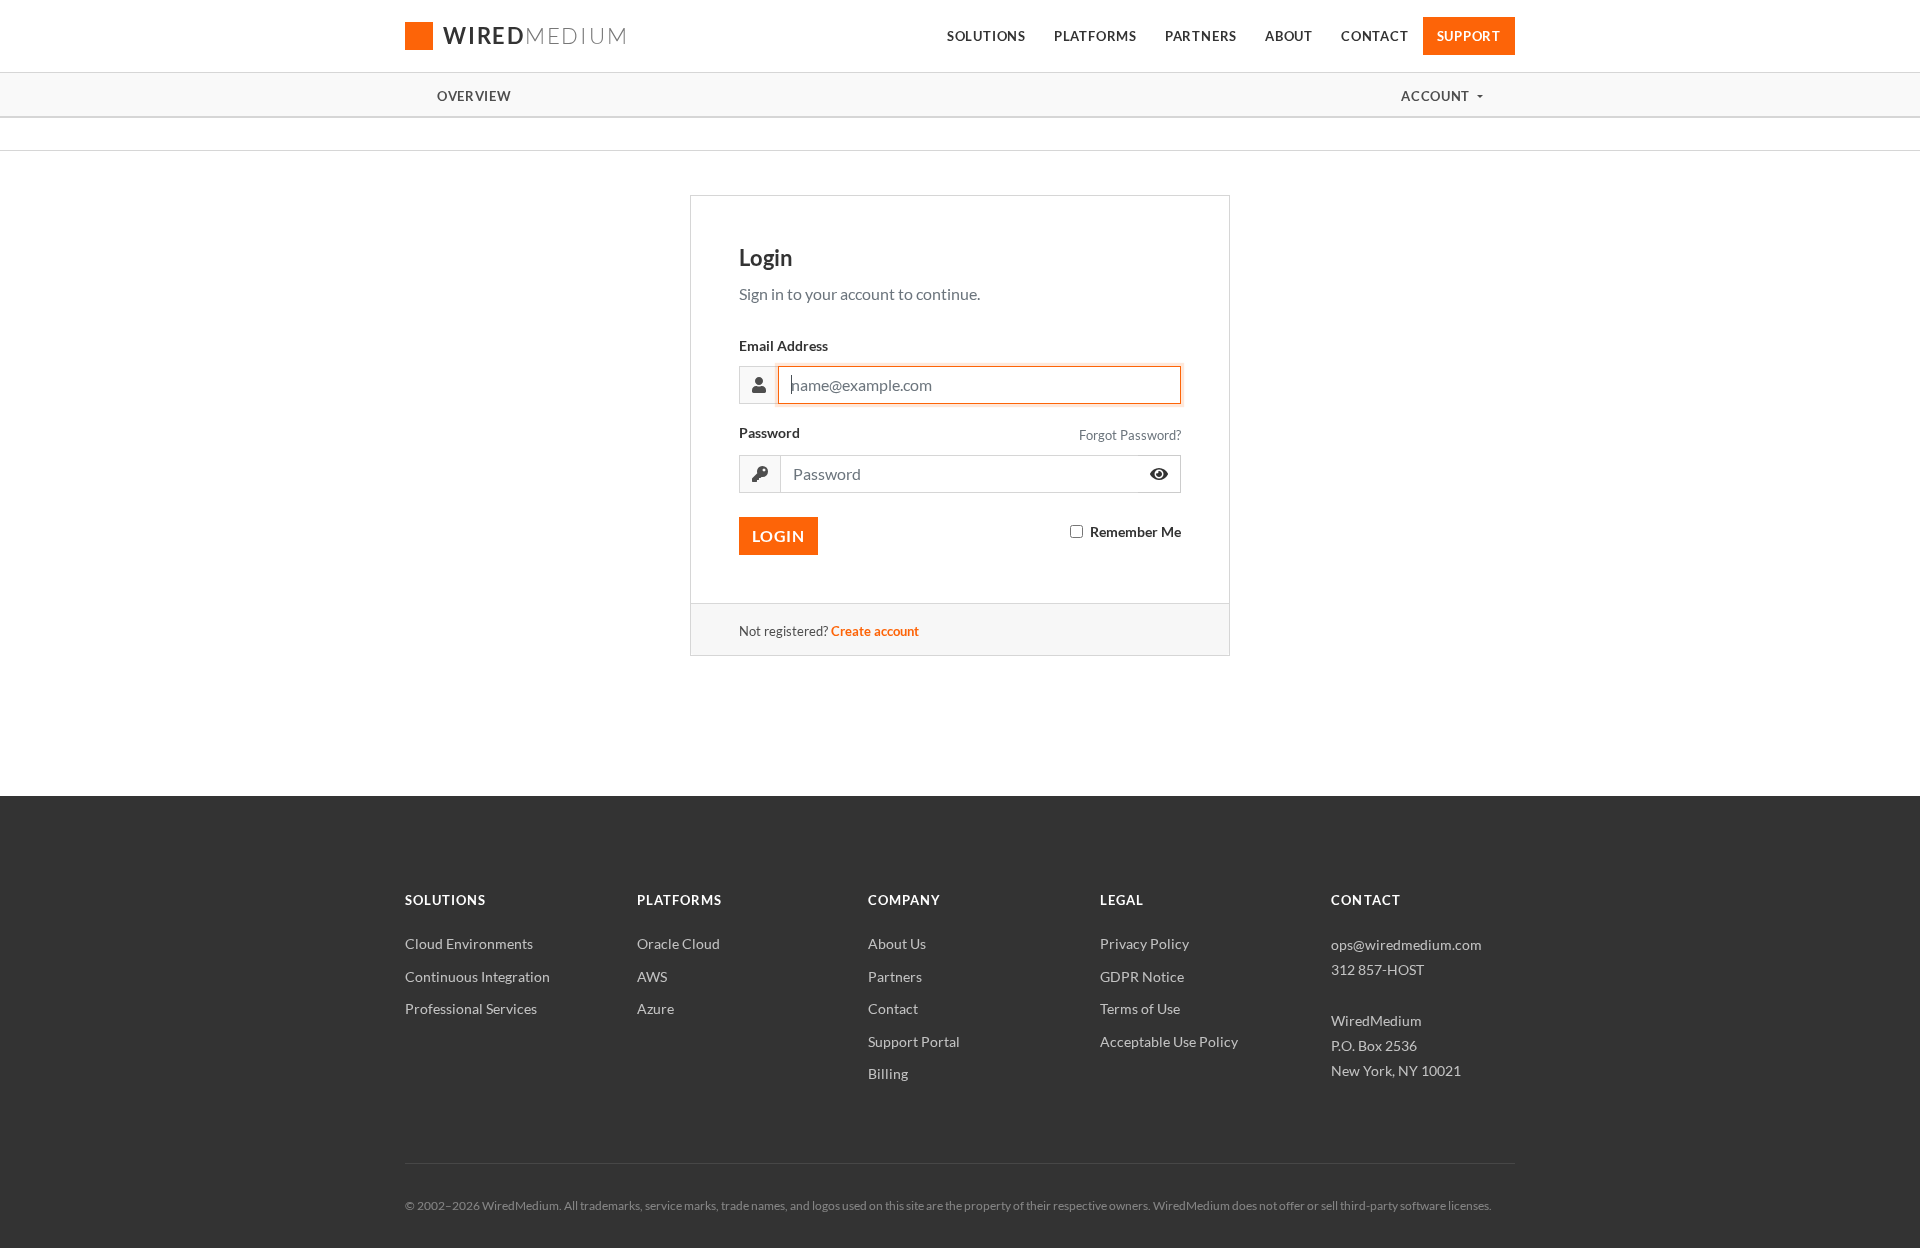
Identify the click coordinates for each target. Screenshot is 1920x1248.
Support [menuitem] (1469, 36)
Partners (895, 976)
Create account (875, 631)
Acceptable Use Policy (1169, 1041)
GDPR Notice (1142, 976)
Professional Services (471, 1008)
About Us (897, 943)
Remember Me (1135, 531)
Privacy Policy (1144, 943)
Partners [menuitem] (1201, 36)
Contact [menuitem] (1374, 36)
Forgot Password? (1130, 435)
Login (778, 535)
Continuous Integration (477, 976)
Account (1437, 96)
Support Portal (914, 1041)
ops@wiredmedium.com (1406, 944)
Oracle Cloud (678, 943)
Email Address (783, 345)
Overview (474, 96)
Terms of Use (1140, 1008)
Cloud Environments (469, 943)
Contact (893, 1008)
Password (769, 432)
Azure (655, 1008)
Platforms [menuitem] (1095, 36)
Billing (888, 1073)
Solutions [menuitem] (986, 36)
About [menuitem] (1289, 36)
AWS (652, 976)
